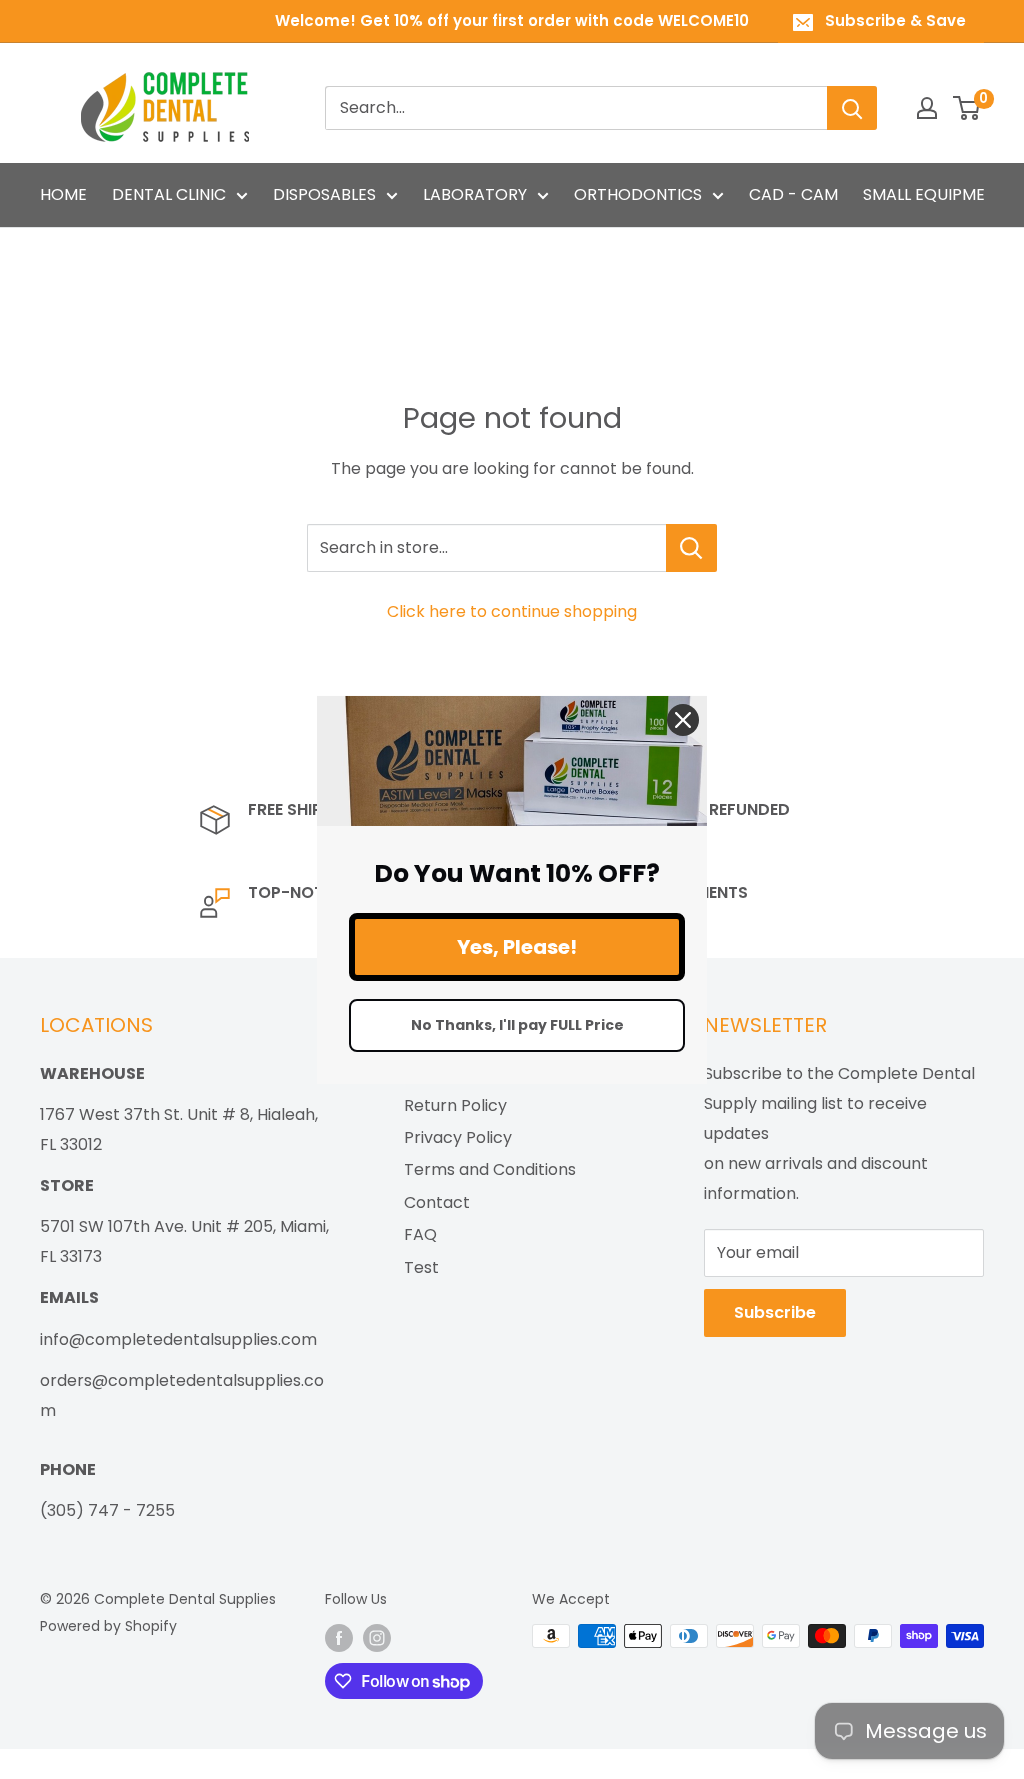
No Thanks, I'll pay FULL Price (517, 1025)
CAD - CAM (793, 194)
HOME (63, 194)
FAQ (420, 1234)
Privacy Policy (458, 1137)
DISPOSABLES (324, 194)
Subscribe (775, 1312)
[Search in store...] (691, 548)
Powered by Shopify (108, 1626)
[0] (967, 108)
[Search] (852, 108)
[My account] (927, 108)
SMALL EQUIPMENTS (939, 194)
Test (421, 1267)
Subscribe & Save (895, 20)
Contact (437, 1202)
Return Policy (455, 1105)
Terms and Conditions (490, 1169)
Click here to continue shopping (512, 611)
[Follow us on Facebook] (339, 1638)
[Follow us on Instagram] (377, 1638)
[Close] (683, 719)
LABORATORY (475, 194)
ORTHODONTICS (638, 194)
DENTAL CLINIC (169, 194)
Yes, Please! (517, 947)
